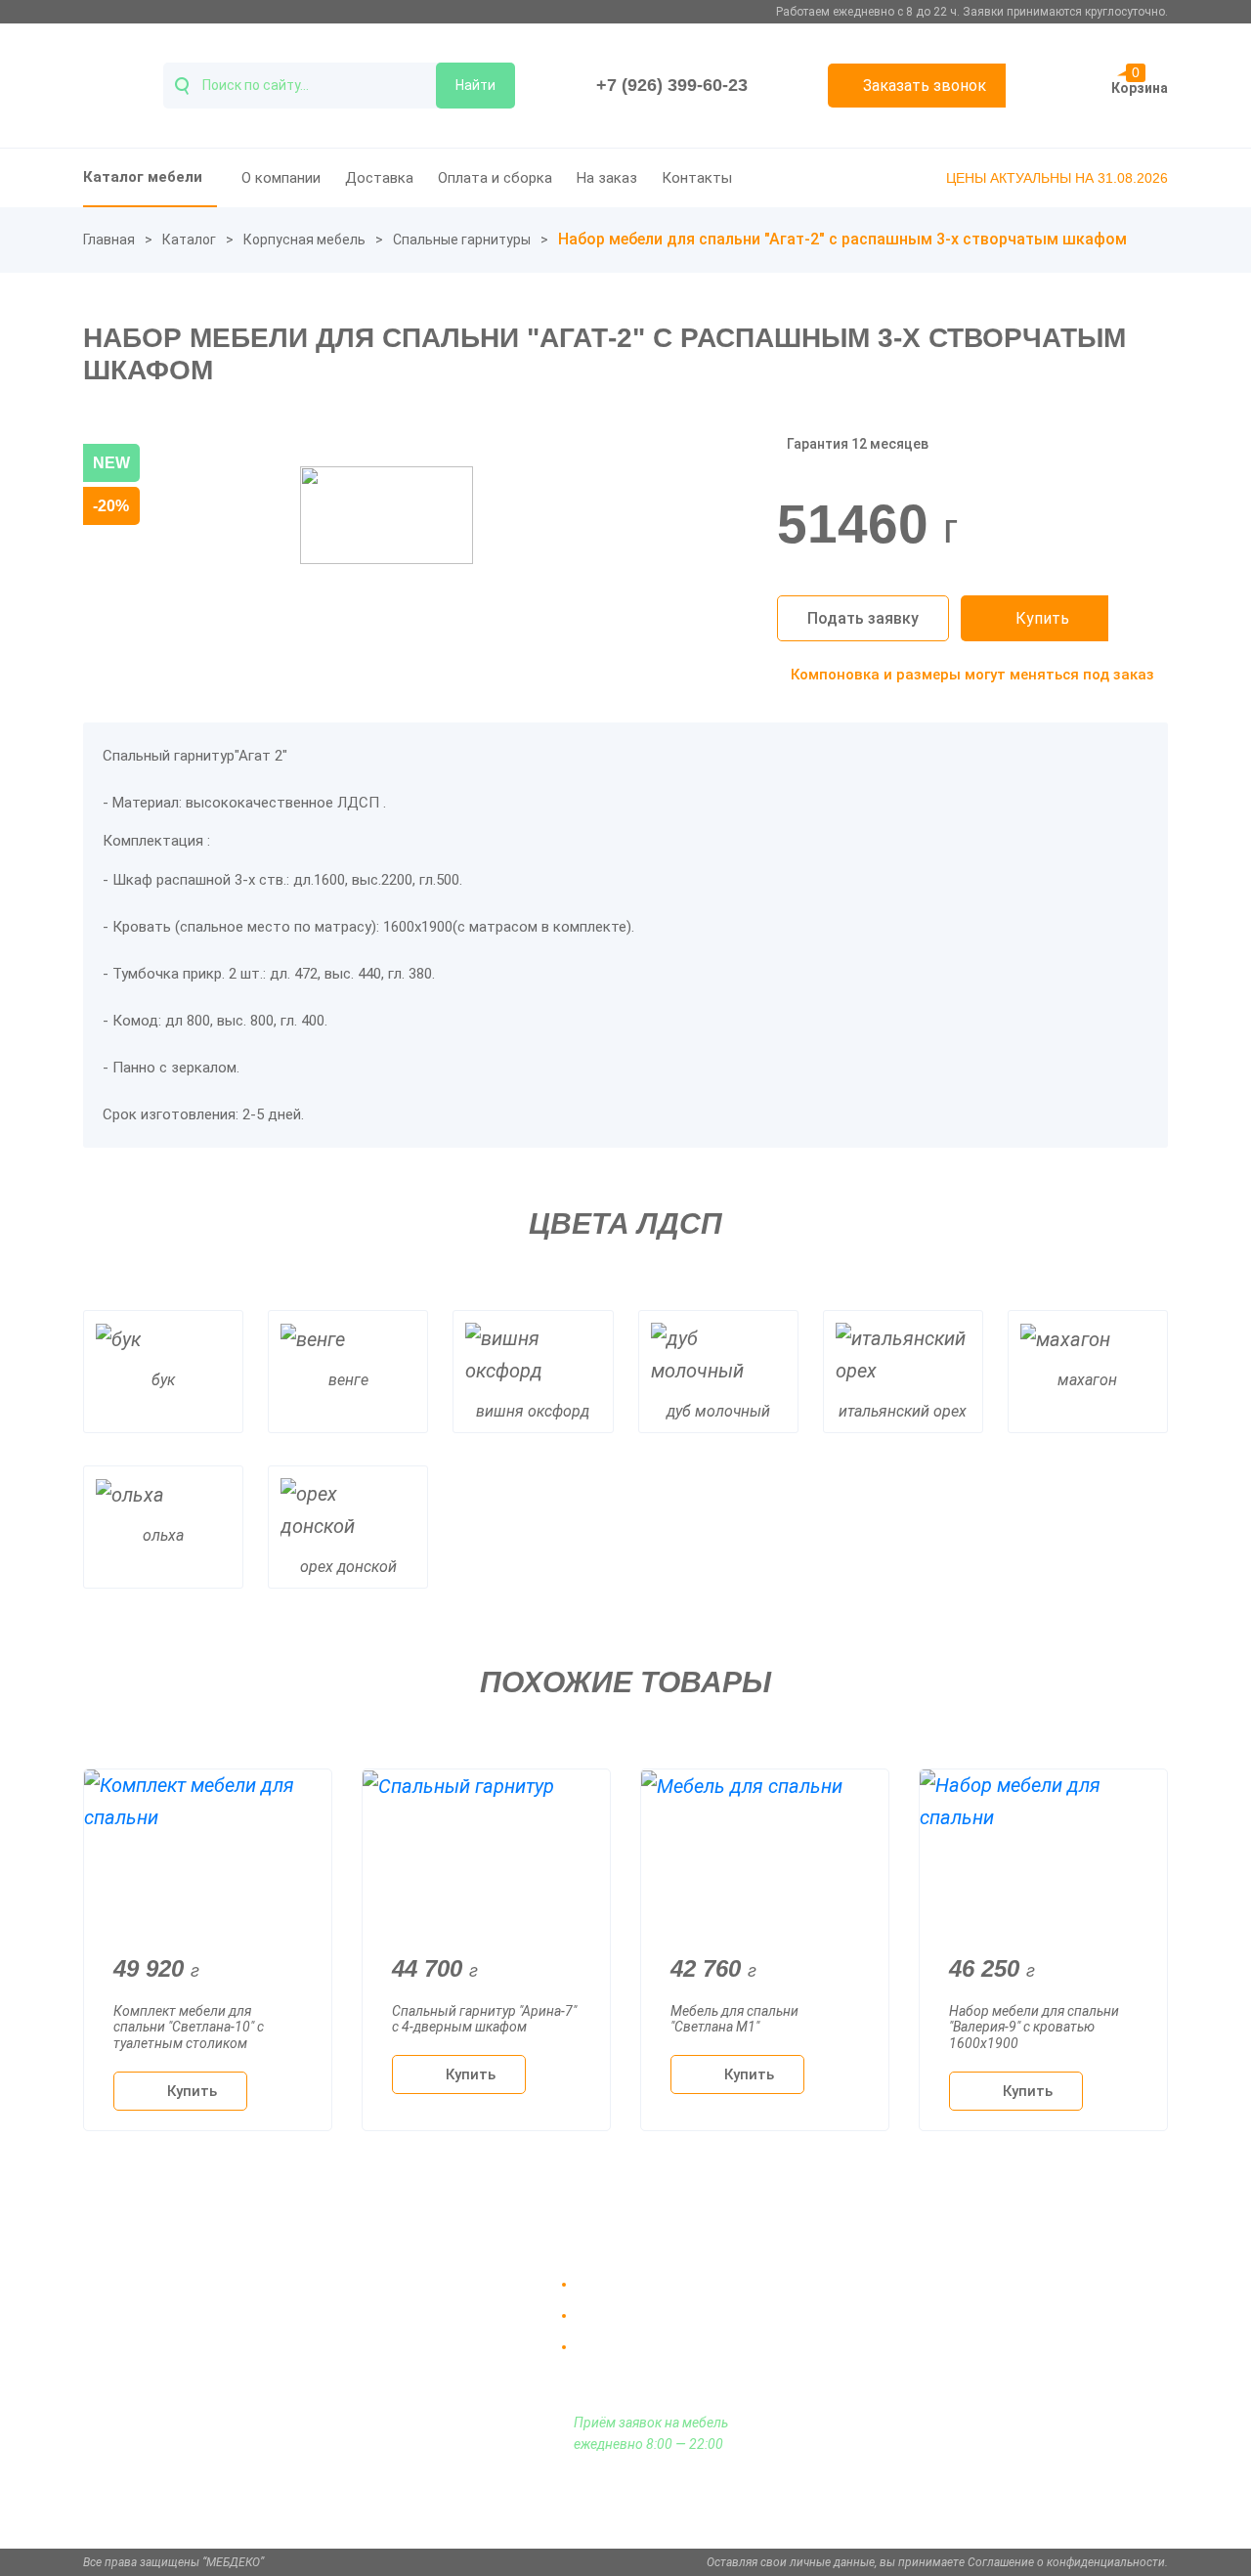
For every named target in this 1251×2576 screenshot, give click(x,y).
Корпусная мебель (304, 240)
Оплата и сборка (495, 178)
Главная (109, 240)
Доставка (379, 178)
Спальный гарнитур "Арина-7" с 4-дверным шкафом (484, 2019)
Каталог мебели (143, 177)
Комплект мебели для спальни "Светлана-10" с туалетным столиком (189, 2028)
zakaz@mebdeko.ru (989, 2331)
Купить (1042, 618)
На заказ (607, 178)
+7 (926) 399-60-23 (672, 85)
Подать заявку (863, 618)
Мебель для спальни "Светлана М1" (734, 2019)
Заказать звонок (925, 86)
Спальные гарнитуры (462, 240)
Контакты (697, 178)
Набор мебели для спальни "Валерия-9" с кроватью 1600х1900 (1034, 2028)
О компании (281, 178)
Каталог (189, 240)
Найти (475, 85)
